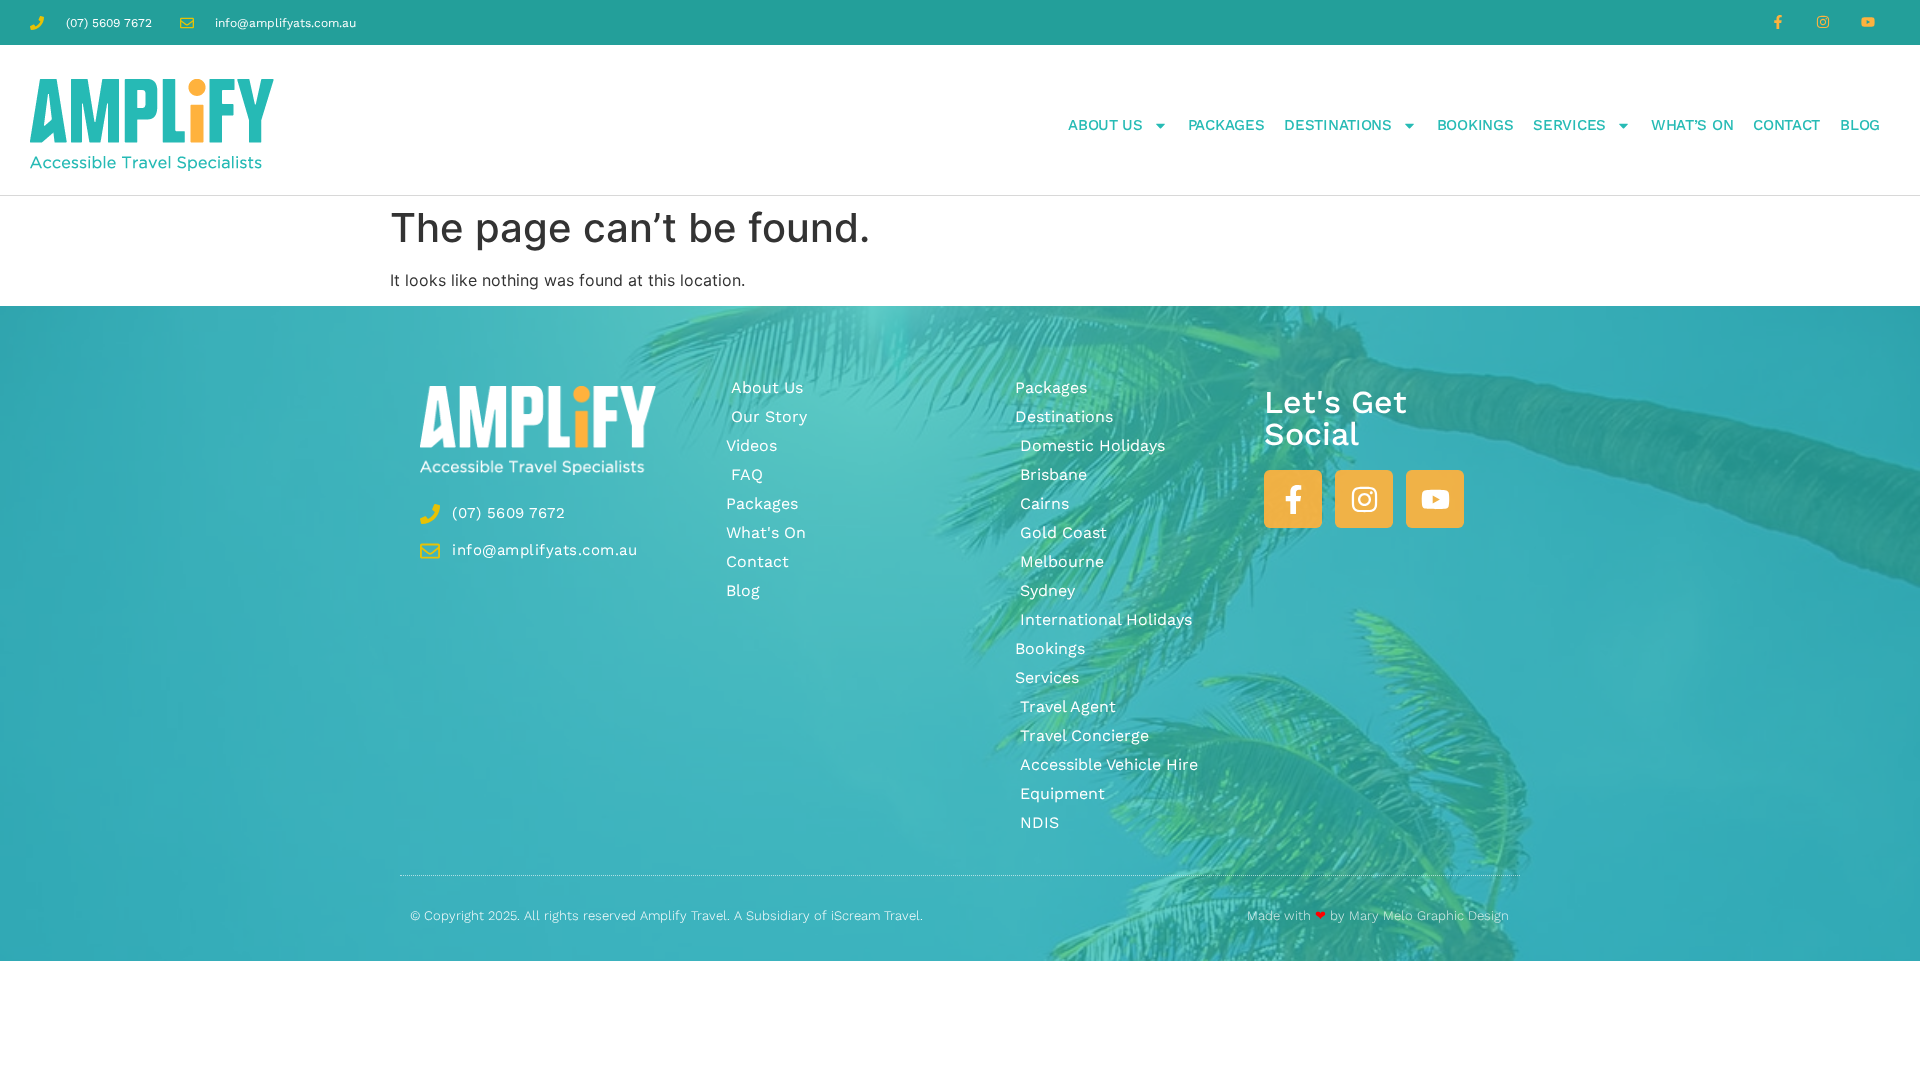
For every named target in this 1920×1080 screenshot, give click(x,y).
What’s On (1692, 125)
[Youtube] (1867, 22)
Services (1569, 125)
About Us (1105, 125)
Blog (1860, 125)
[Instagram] (1822, 22)
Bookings (1475, 125)
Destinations (1337, 125)
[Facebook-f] (1778, 22)
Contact (1786, 125)
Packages (1226, 125)
